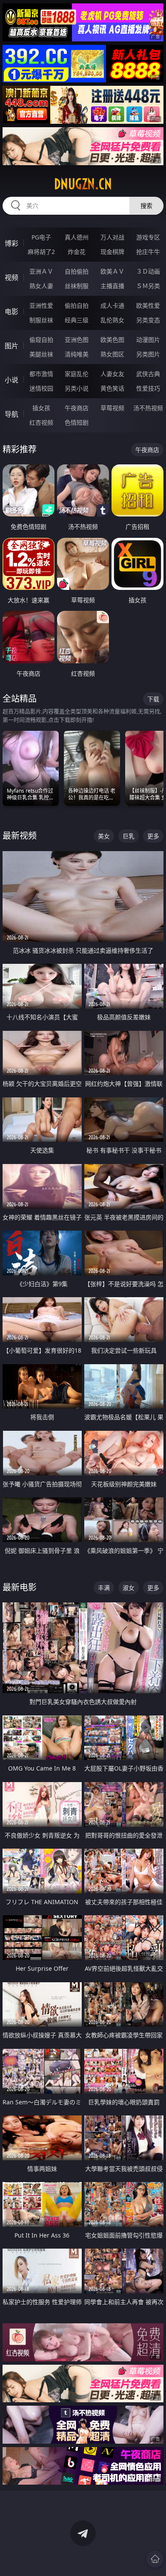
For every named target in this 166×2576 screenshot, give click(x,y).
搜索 (146, 206)
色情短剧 (77, 422)
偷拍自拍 (77, 305)
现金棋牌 (112, 252)
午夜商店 (77, 408)
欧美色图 (112, 340)
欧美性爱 (148, 305)
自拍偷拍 (77, 271)
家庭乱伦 (77, 374)
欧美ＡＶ (112, 271)
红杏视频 (41, 422)
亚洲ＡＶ (41, 271)
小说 (11, 380)
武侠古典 (148, 374)
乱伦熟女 (112, 320)
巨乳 (129, 836)
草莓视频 (112, 408)
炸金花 (77, 252)
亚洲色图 (77, 340)
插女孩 (41, 408)
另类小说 (77, 388)
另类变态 (148, 320)
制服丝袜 (41, 320)
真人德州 (77, 237)
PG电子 (41, 237)
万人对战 (112, 237)
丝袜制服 (77, 286)
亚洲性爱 (41, 305)
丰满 (104, 1588)
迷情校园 (41, 388)
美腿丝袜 (41, 354)
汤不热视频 (148, 408)
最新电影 (20, 1587)
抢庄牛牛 (148, 252)
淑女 (129, 1588)
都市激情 (41, 374)
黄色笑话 (112, 388)
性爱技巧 (148, 388)
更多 (153, 836)
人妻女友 (112, 374)
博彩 (11, 243)
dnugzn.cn (83, 184)
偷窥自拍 (41, 340)
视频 (11, 277)
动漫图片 (148, 340)
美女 (104, 836)
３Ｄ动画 (148, 271)
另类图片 (148, 354)
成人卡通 (112, 305)
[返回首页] (155, 2559)
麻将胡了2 (41, 252)
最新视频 (20, 836)
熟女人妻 (41, 286)
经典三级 (77, 320)
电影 (11, 312)
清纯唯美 (77, 354)
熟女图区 (112, 354)
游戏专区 (148, 237)
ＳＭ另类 (148, 286)
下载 (153, 699)
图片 (11, 346)
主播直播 (112, 286)
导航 (11, 414)
